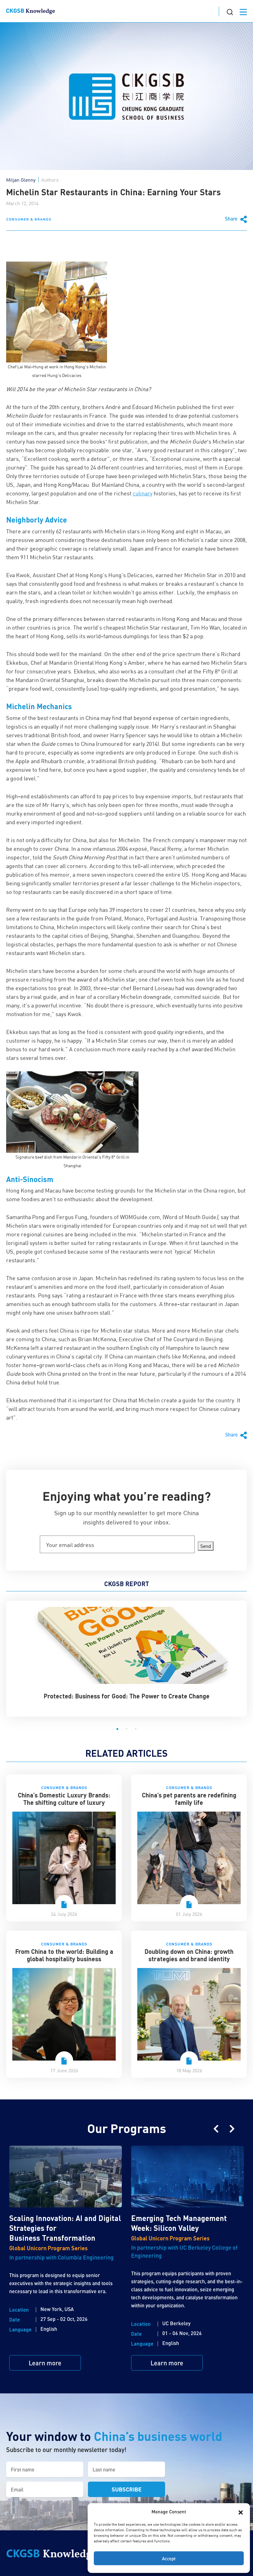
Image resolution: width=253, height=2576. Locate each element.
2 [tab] (126, 1729)
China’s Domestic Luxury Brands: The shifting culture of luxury (64, 1799)
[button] (241, 2512)
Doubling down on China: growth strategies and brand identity (189, 1955)
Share (232, 219)
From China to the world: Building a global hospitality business (64, 1955)
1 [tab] (117, 1729)
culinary (143, 493)
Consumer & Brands (29, 219)
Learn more (45, 2363)
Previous (216, 2129)
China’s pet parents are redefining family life (189, 1799)
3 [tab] (136, 1729)
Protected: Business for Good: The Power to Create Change (126, 1696)
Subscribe (127, 2489)
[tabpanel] (126, 1655)
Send (206, 1546)
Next (232, 2129)
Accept (169, 2558)
